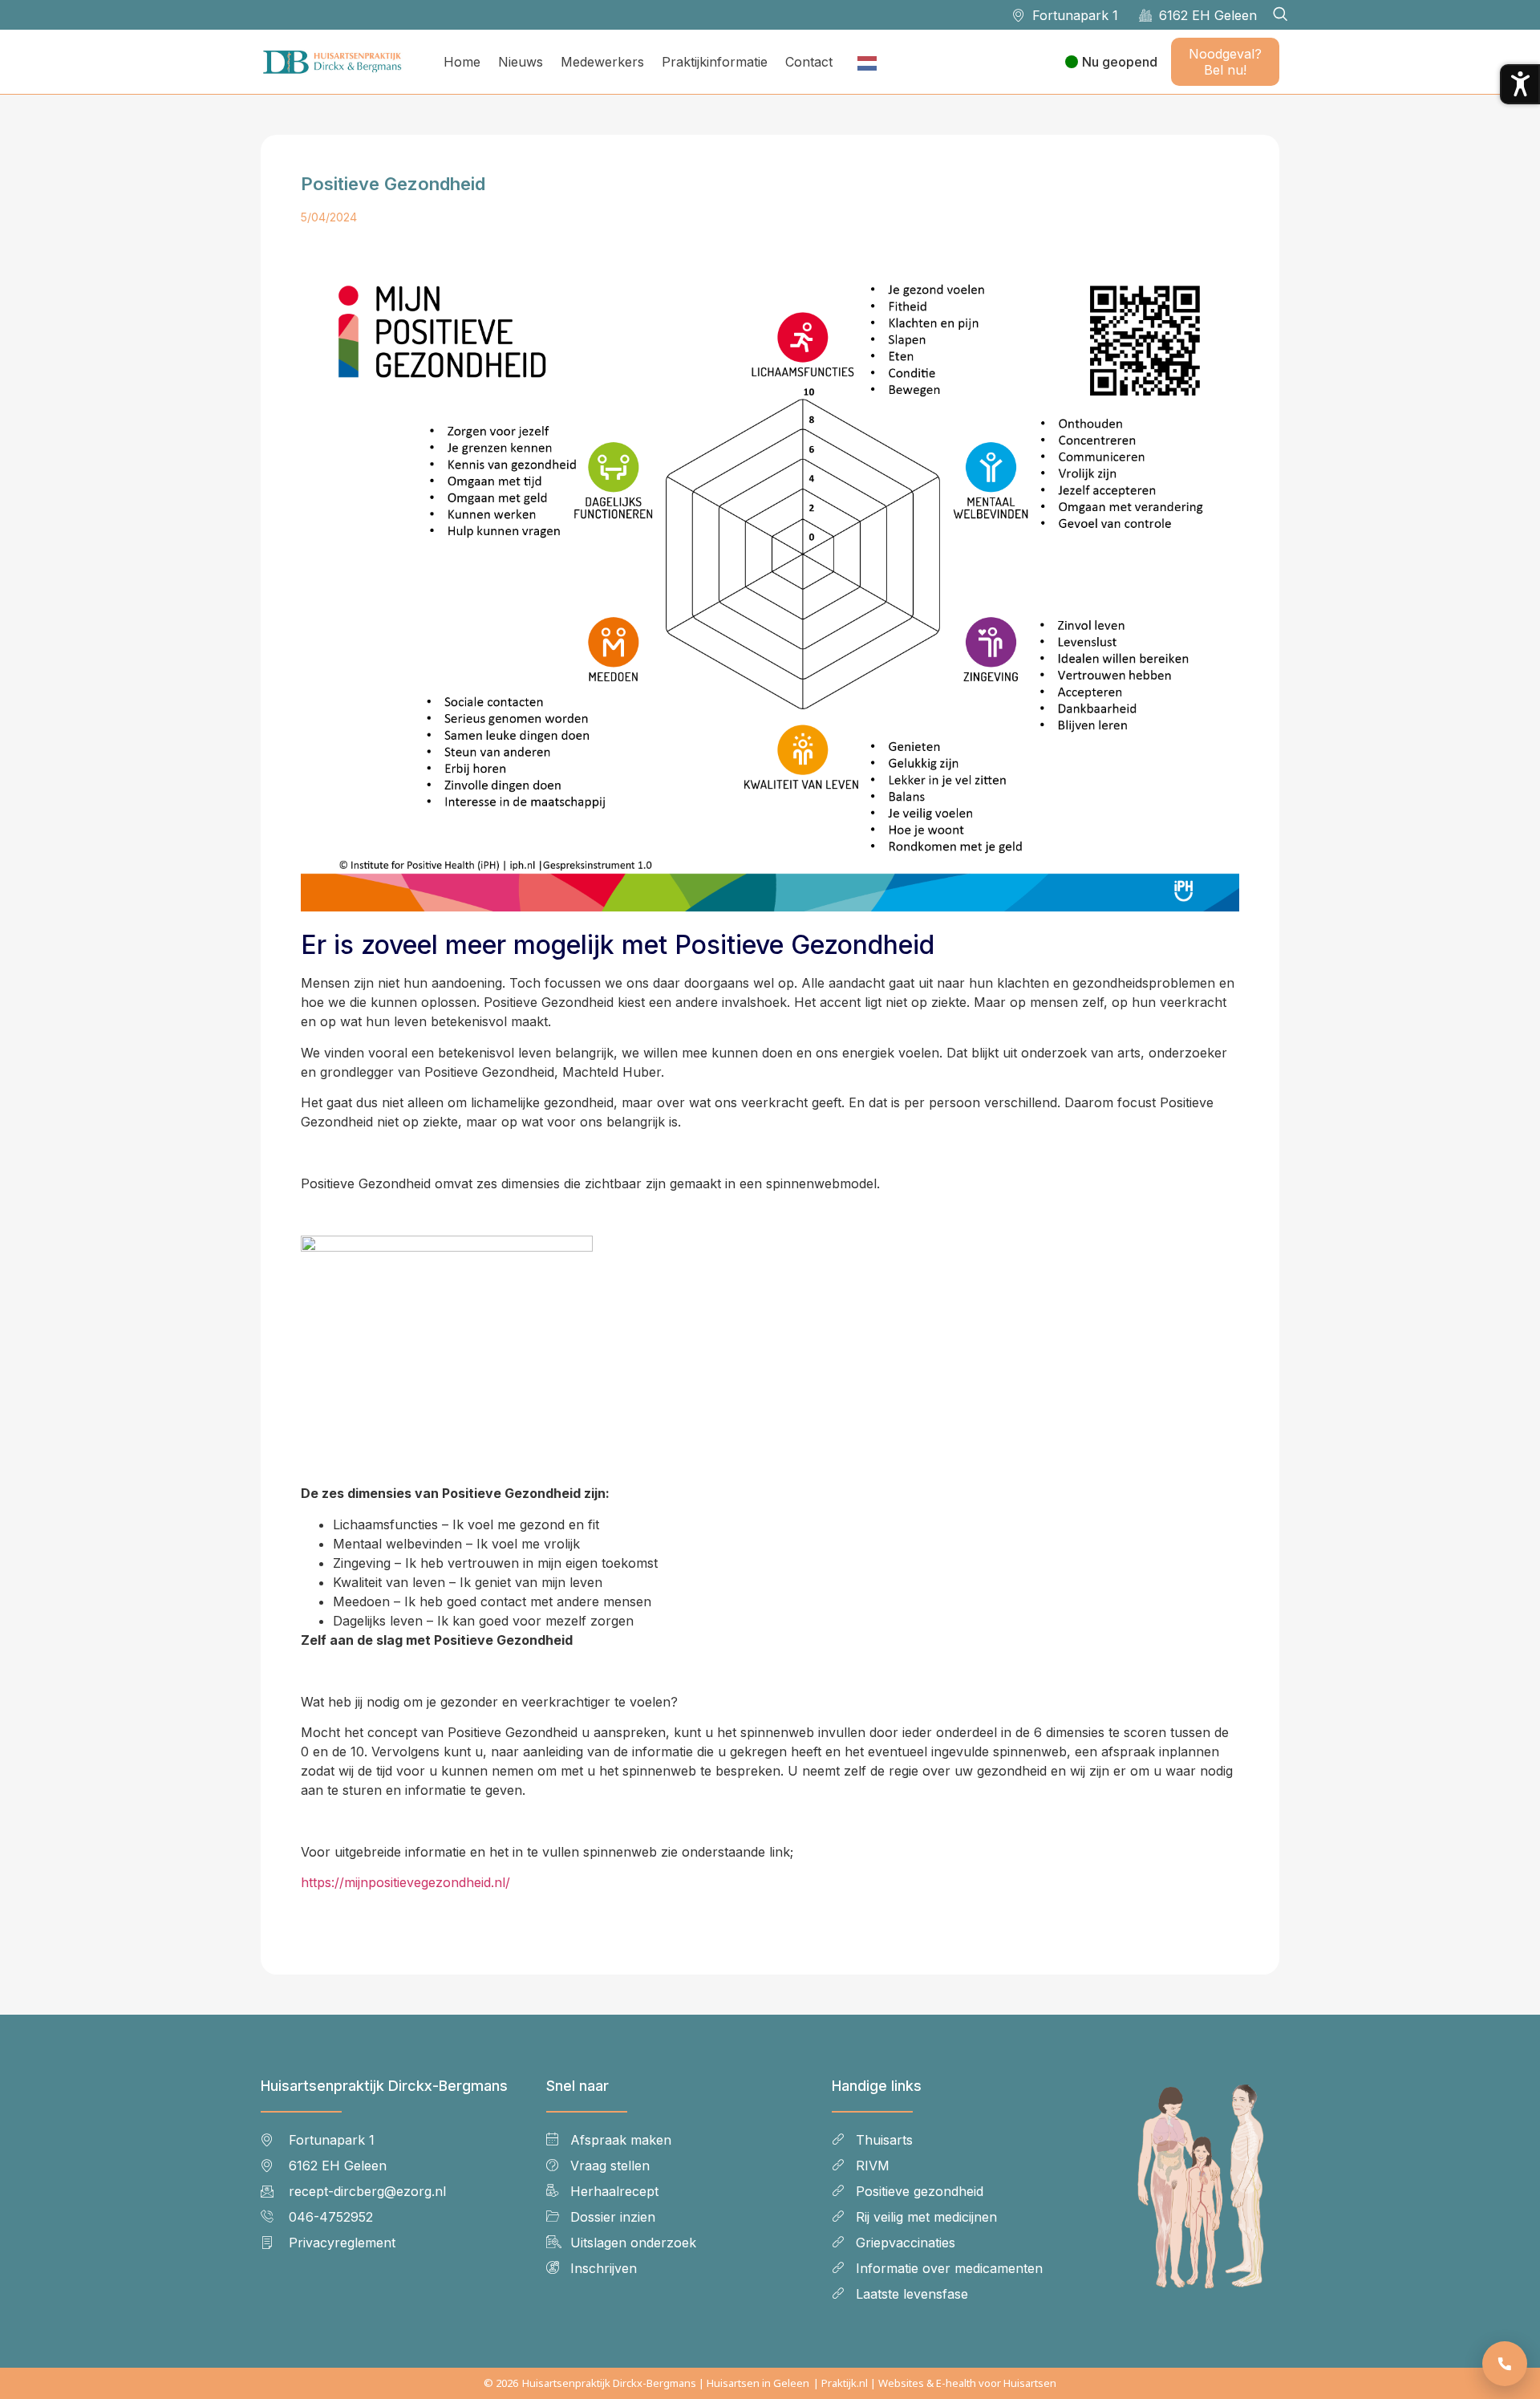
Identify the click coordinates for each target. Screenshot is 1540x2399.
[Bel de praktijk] (1505, 2364)
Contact (809, 62)
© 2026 (501, 2383)
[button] (1280, 15)
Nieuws (521, 62)
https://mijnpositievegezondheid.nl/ (405, 1882)
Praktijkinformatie (715, 62)
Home (462, 62)
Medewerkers (602, 62)
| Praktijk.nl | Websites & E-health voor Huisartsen (935, 2383)
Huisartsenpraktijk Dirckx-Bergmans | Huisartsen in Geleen (666, 2383)
